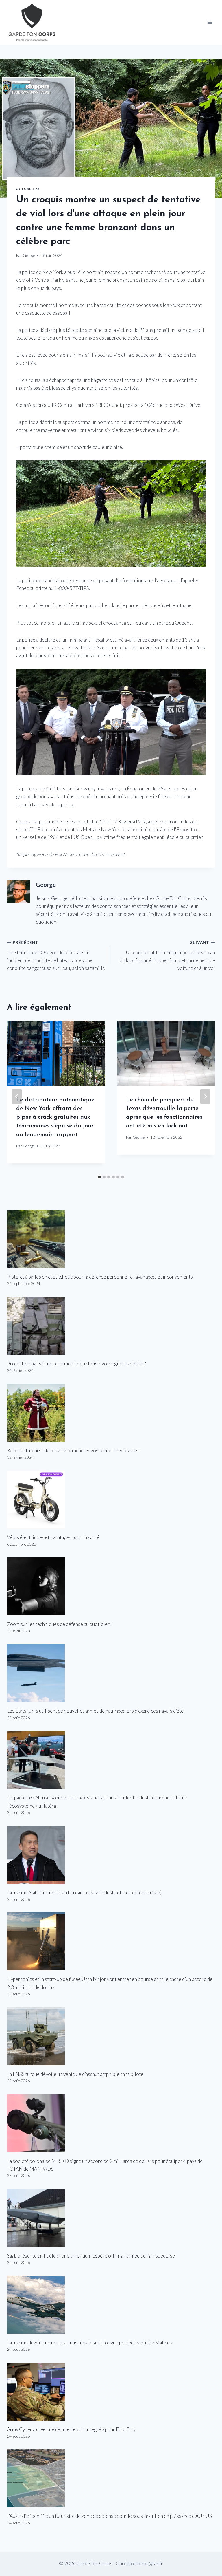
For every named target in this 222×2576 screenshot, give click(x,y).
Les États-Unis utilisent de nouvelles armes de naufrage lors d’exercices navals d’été (95, 1711)
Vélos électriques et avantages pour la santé (53, 1537)
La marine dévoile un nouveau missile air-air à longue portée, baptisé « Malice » (90, 2342)
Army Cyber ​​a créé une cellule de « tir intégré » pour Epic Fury (71, 2429)
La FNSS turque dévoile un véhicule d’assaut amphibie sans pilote (75, 2074)
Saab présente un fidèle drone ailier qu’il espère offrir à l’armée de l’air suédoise (91, 2256)
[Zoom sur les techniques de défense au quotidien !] (111, 1586)
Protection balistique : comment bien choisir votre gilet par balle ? (76, 1364)
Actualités (28, 189)
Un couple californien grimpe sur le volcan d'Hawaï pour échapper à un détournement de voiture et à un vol (167, 956)
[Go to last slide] (17, 1096)
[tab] (99, 1177)
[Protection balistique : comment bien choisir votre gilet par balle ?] (111, 1326)
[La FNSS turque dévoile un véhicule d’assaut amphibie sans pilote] (111, 2036)
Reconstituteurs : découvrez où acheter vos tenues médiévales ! (74, 1450)
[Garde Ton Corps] (33, 22)
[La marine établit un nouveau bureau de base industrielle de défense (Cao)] (111, 1855)
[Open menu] (210, 22)
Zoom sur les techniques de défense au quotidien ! (60, 1624)
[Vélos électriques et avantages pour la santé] (111, 1500)
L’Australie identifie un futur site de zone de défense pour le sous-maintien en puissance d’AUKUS (109, 2516)
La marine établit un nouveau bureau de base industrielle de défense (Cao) (84, 1893)
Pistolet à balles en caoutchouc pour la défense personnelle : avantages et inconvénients (100, 1277)
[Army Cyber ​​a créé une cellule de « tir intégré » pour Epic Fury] (111, 2392)
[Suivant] (205, 1096)
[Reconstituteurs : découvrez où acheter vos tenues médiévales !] (111, 1413)
